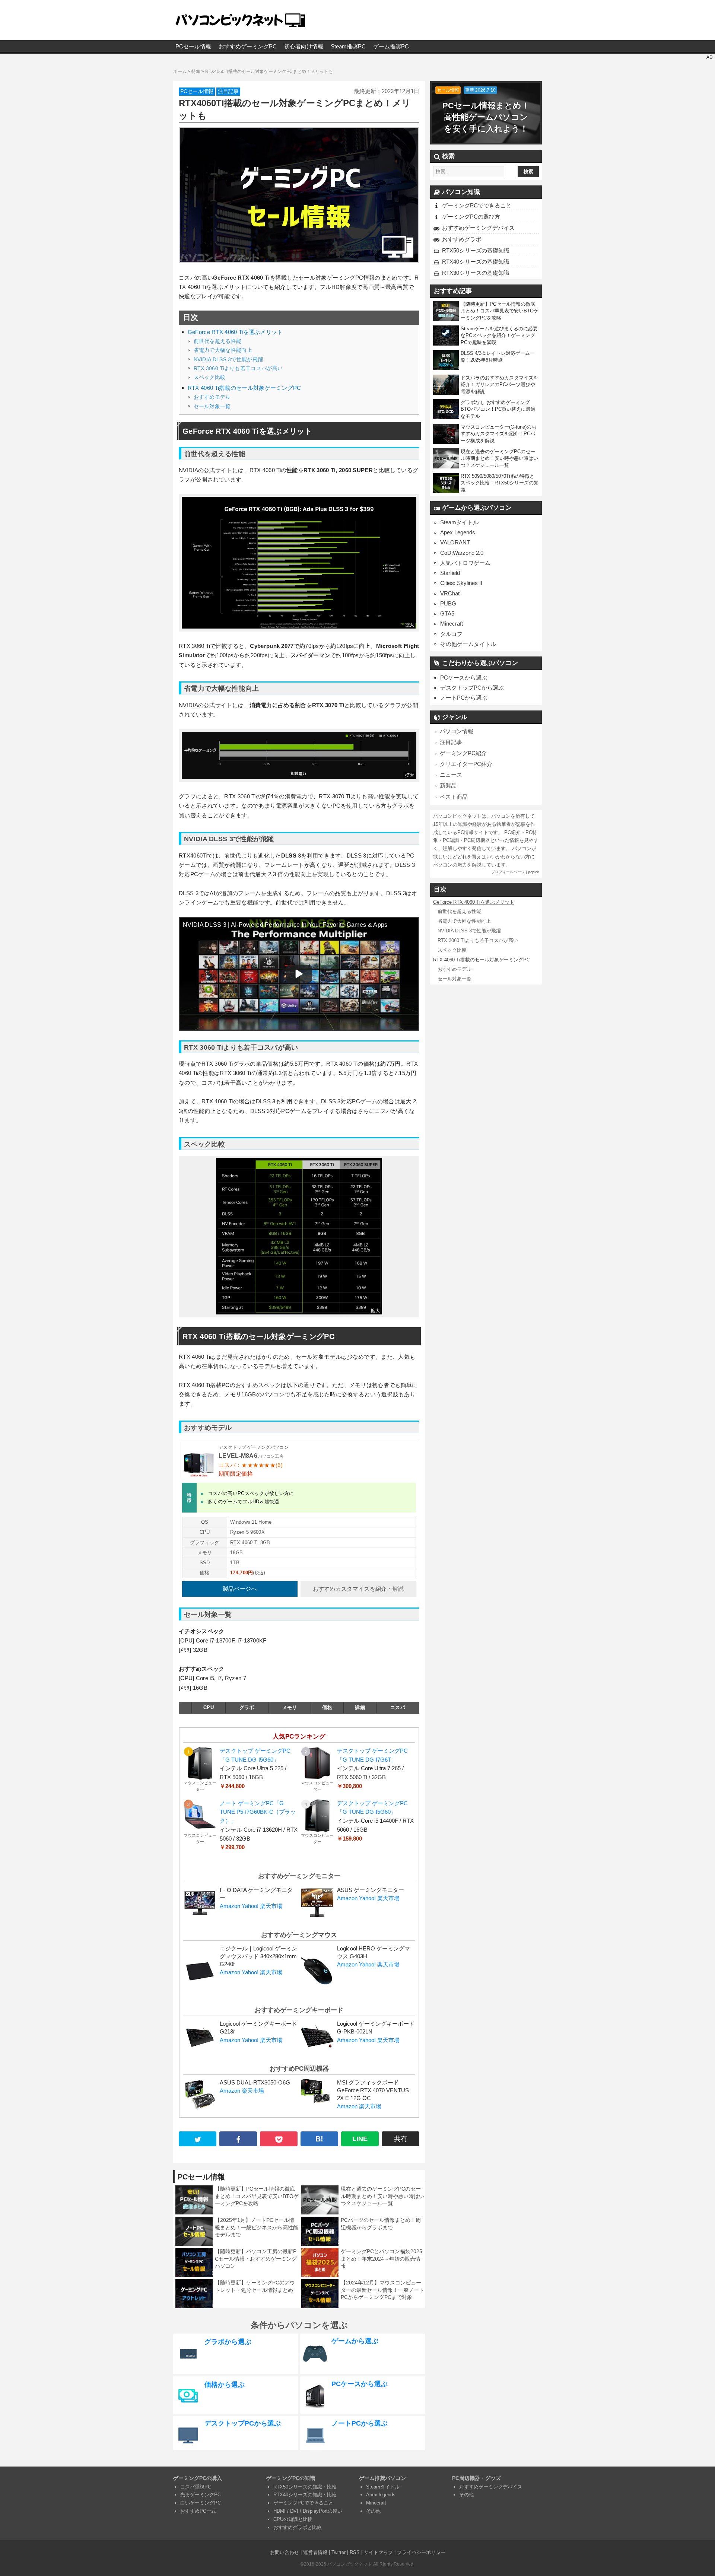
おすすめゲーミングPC (248, 46)
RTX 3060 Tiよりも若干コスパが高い (238, 368)
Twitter (339, 2552)
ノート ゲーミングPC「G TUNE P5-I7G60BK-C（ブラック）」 (258, 1812)
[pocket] (279, 2139)
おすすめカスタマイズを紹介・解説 (358, 1589)
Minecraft (452, 624)
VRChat (450, 593)
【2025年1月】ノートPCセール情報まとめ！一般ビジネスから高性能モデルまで (257, 2227)
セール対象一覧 (212, 406)
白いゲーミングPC (201, 2503)
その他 (373, 2511)
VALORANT (455, 542)
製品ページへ (240, 1589)
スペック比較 (210, 377)
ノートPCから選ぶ (464, 698)
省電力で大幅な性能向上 (223, 350)
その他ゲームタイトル (468, 644)
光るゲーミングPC (201, 2495)
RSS (355, 2552)
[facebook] (238, 2139)
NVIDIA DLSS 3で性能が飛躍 (228, 359)
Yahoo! (250, 1906)
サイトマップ (378, 2552)
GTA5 (447, 613)
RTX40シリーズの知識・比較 (305, 2495)
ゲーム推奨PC (391, 46)
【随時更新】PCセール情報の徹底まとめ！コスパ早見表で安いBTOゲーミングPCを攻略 (257, 2196)
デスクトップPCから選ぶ (472, 688)
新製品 (448, 785)
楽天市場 (271, 1906)
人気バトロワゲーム (465, 563)
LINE (360, 2139)
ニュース (451, 775)
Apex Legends (458, 532)
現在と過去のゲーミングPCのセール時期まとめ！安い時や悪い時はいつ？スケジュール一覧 (382, 2196)
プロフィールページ (508, 872)
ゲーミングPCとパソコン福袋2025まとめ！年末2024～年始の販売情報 (382, 2259)
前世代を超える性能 (218, 341)
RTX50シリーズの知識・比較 (305, 2487)
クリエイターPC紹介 (466, 764)
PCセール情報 (193, 46)
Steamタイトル (459, 522)
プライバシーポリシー (421, 2552)
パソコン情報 (457, 731)
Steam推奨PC (348, 46)
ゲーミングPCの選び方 (471, 217)
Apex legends (381, 2495)
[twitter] (198, 2139)
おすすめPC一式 (198, 2511)
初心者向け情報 (304, 46)
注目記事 (228, 91)
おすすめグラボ (462, 239)
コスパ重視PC (196, 2487)
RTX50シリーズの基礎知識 (476, 250)
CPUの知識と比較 (293, 2519)
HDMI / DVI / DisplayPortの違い (308, 2511)
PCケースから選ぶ (464, 678)
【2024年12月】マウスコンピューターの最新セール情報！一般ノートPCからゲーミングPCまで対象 (382, 2290)
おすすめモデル (212, 397)
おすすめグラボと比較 (298, 2527)
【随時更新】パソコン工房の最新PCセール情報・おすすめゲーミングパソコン (256, 2259)
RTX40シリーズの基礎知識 (476, 262)
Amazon (230, 1906)
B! (319, 2139)
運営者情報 (315, 2552)
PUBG (448, 603)
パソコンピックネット (350, 2564)
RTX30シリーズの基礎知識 (476, 273)
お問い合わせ (285, 2552)
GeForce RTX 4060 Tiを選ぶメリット (235, 332)
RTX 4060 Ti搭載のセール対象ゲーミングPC (244, 388)
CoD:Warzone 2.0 (462, 553)
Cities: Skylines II (461, 583)
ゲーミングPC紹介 (463, 753)
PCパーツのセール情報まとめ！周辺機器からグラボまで (381, 2224)
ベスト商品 (454, 797)
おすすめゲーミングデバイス (478, 228)
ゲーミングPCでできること (477, 205)
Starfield (450, 573)
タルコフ (451, 634)
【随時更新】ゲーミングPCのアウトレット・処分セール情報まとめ (255, 2286)
